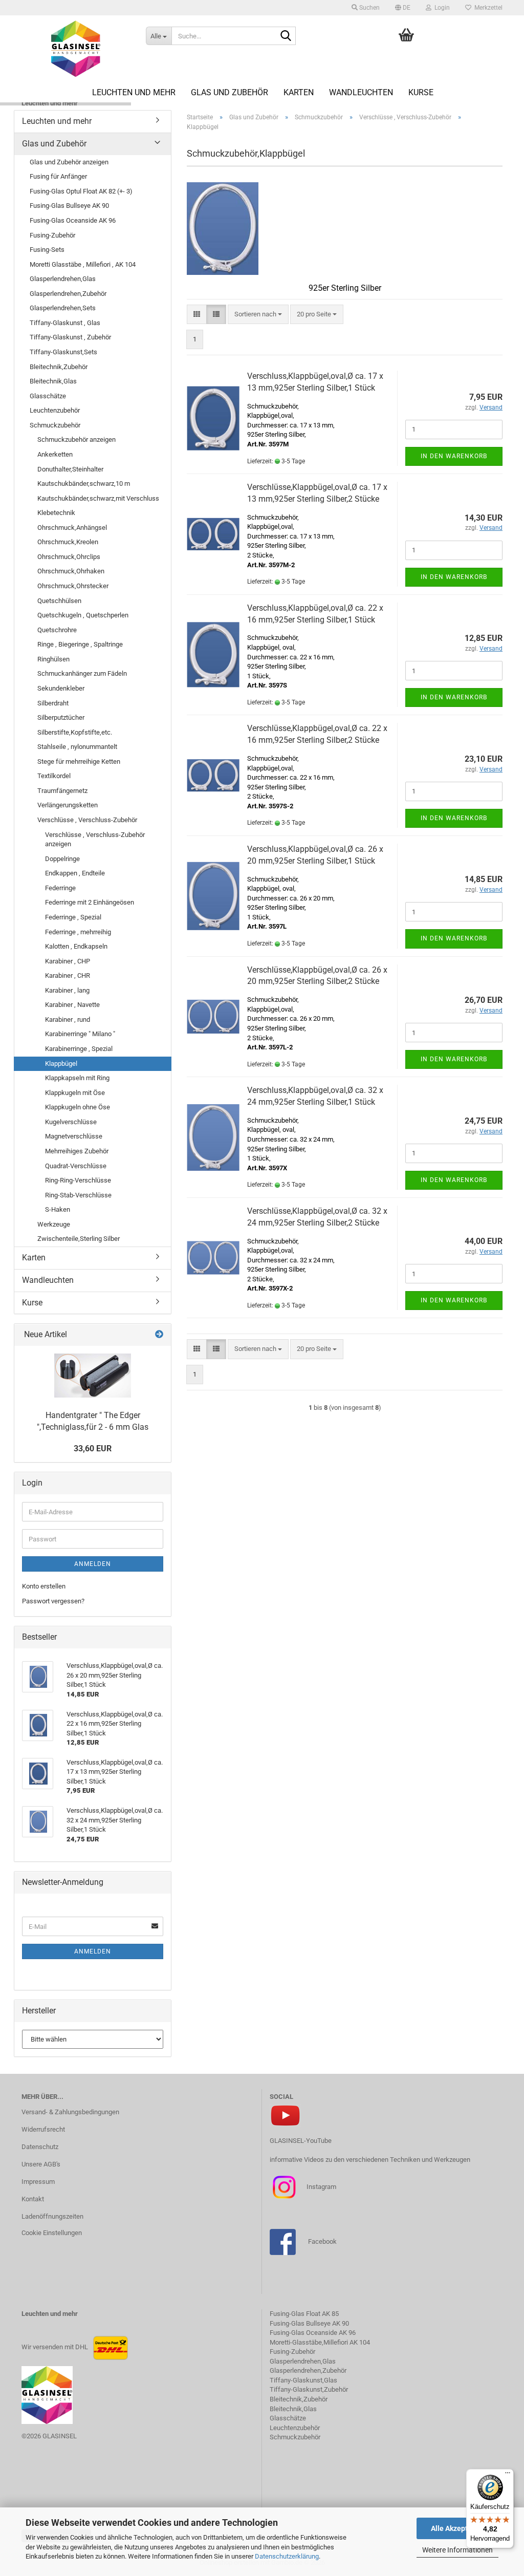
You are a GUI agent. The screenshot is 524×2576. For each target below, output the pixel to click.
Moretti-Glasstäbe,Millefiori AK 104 (320, 2342)
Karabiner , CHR (68, 975)
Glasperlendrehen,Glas (63, 279)
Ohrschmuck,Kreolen (68, 542)
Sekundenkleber (61, 688)
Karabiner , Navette (72, 1005)
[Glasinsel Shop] (76, 49)
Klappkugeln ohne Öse (78, 1107)
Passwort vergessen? (53, 1601)
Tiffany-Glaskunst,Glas (303, 2380)
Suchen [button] (369, 8)
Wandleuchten (361, 92)
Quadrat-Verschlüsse (76, 1166)
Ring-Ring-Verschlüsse (78, 1180)
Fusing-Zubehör (52, 235)
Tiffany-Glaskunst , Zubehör (70, 337)
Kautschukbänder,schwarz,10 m (84, 484)
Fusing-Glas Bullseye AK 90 (69, 206)
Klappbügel (61, 1064)
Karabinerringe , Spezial (79, 1049)
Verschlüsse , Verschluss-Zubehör (87, 820)
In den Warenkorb (454, 456)
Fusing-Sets (47, 250)
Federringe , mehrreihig (78, 932)
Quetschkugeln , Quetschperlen (83, 615)
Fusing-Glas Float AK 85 (304, 2314)
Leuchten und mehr (134, 92)
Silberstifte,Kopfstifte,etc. (75, 732)
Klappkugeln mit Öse (75, 1093)
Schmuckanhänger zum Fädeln (82, 673)
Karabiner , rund (68, 1019)
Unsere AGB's (41, 2164)
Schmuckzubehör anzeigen (77, 439)
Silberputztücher (61, 717)
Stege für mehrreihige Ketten (79, 761)
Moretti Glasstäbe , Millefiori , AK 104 (83, 264)
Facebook (322, 2241)
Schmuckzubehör (55, 425)
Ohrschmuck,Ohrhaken (71, 571)
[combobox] (258, 315)
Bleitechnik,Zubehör (59, 367)
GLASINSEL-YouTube (301, 2141)
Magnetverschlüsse (74, 1136)
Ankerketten (55, 454)
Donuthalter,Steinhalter (70, 469)
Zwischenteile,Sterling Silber (79, 1239)
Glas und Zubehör (230, 92)
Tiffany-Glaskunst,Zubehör (309, 2389)
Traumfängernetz (62, 791)
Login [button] (441, 8)
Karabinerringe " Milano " (80, 1034)
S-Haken (58, 1209)
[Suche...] (286, 36)
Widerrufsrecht (43, 2129)
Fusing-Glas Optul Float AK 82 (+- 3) (81, 191)
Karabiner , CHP (68, 961)
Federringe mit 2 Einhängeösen (90, 902)
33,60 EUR (93, 1448)
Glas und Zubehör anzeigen (69, 162)
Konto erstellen (44, 1586)
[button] (403, 8)
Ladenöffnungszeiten (52, 2216)
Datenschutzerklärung (287, 2556)
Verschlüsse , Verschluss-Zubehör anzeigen (95, 840)
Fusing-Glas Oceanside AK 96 (73, 220)
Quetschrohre (57, 630)
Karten (299, 92)
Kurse (421, 92)
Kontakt (33, 2199)
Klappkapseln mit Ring (77, 1078)
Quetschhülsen (59, 601)
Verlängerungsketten (68, 805)
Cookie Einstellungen (52, 2233)
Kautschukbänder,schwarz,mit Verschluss (98, 498)
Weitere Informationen (457, 2550)
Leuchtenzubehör (55, 410)
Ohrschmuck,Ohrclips (69, 557)
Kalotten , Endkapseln (76, 946)
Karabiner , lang (67, 990)
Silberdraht (53, 703)
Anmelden (93, 1564)
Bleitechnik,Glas (53, 381)
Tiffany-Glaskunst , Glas (65, 323)
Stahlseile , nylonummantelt (77, 747)
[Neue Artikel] (159, 1335)
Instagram (321, 2187)
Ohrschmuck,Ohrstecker (73, 586)
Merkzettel (487, 8)
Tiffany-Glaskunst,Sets (63, 352)
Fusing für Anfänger (58, 176)
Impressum (38, 2182)
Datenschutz (40, 2147)
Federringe (60, 888)
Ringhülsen (53, 659)
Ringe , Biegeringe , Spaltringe (80, 644)
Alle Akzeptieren (458, 2528)
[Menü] (508, 2475)
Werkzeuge (54, 1224)
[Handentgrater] (93, 1376)
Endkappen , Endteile (75, 873)
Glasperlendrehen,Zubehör (68, 294)
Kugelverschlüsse (71, 1122)
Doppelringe (62, 859)
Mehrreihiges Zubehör (77, 1151)
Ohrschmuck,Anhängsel (72, 528)
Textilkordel (54, 776)
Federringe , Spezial (73, 917)
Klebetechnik (56, 513)
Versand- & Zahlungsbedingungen (70, 2112)
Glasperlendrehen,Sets (63, 308)
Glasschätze (48, 396)
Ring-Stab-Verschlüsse (78, 1195)
